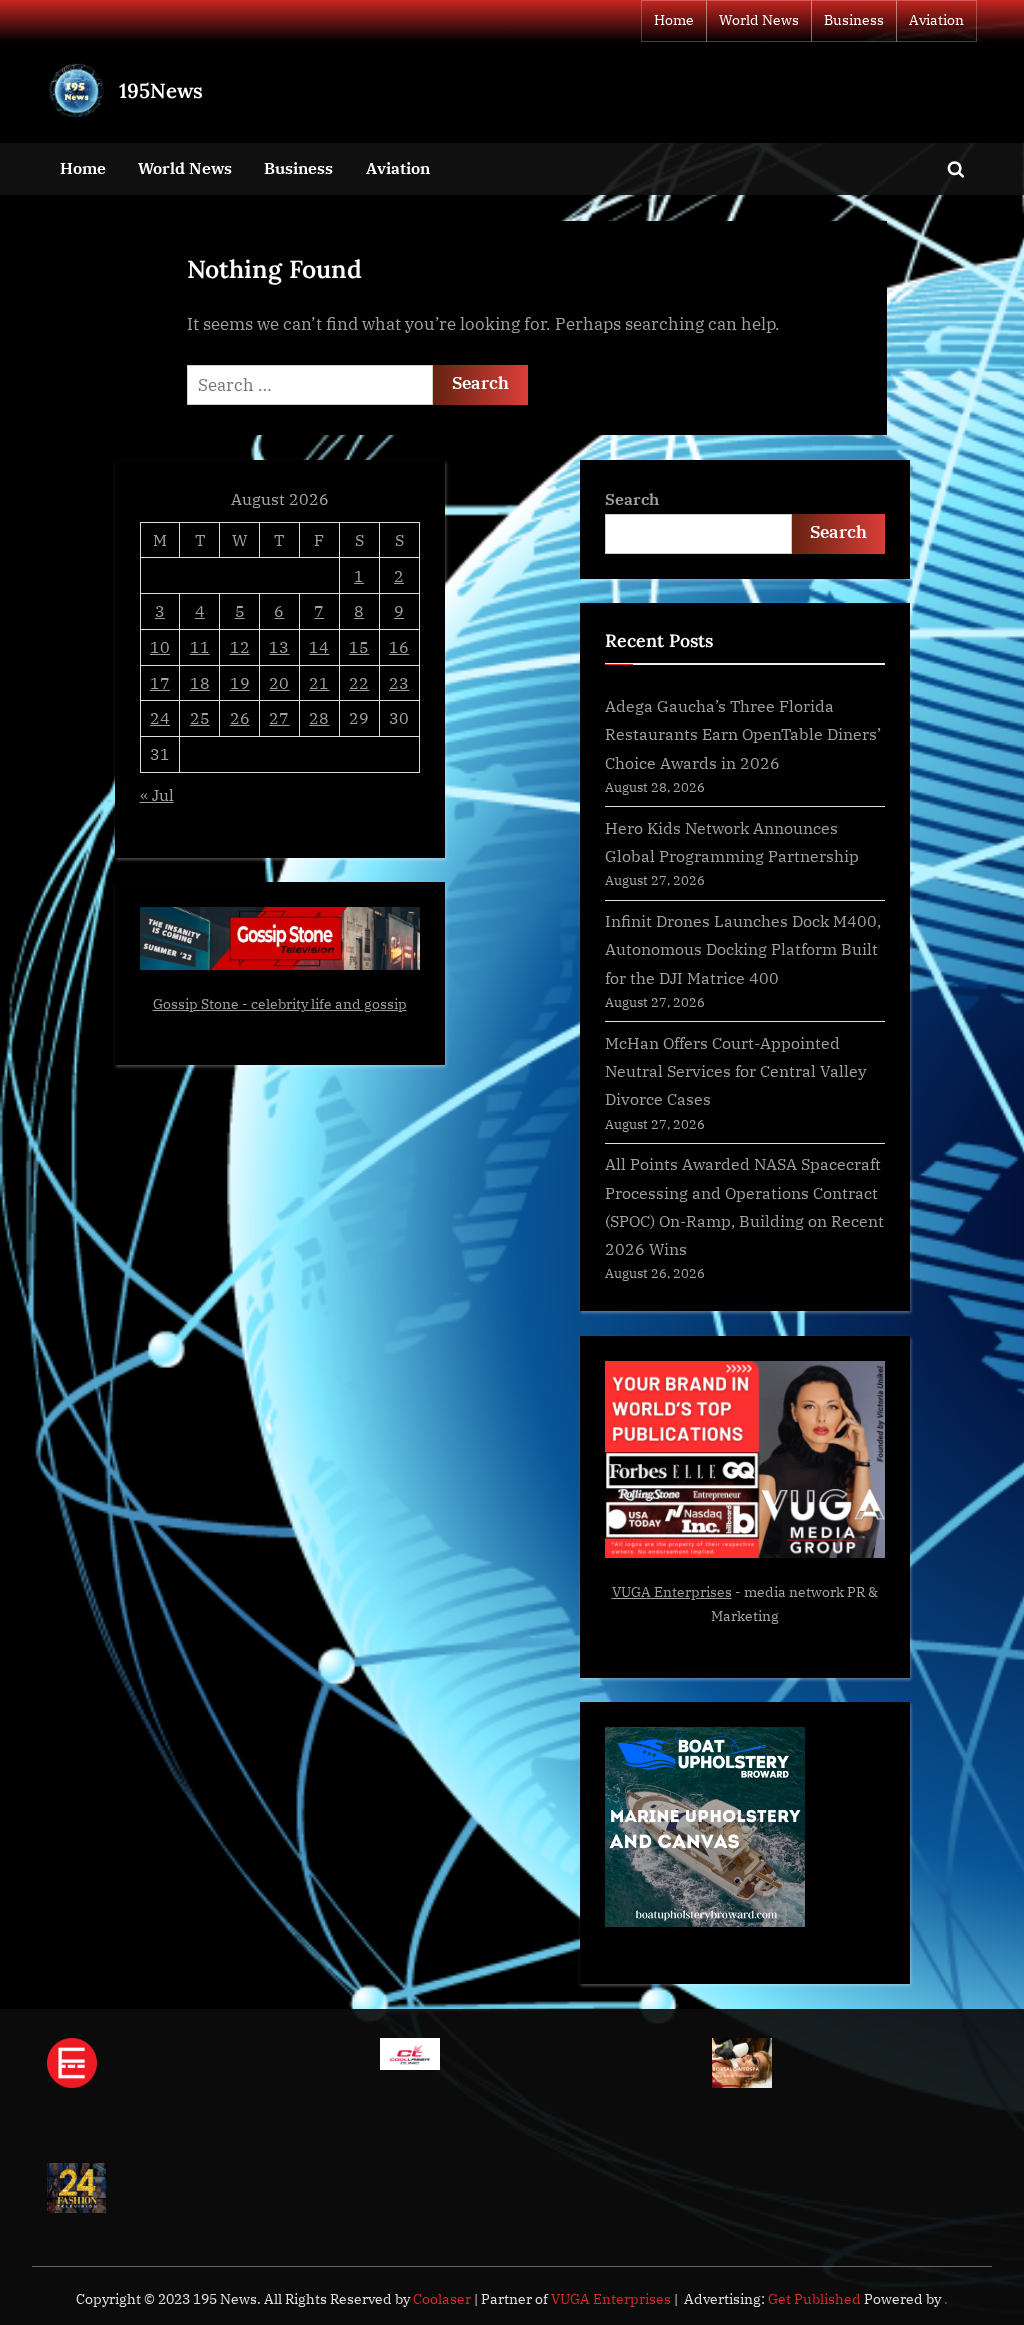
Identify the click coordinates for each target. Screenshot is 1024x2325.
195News (161, 90)
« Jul (157, 794)
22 (359, 682)
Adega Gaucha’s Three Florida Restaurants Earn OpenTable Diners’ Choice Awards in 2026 (743, 734)
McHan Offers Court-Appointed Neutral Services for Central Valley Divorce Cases (736, 1071)
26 (240, 717)
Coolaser (443, 2299)
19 (240, 682)
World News (759, 20)
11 (200, 646)
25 (200, 717)
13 (279, 646)
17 (160, 682)
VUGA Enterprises (672, 1592)
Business (854, 20)
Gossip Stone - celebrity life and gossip (280, 1004)
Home (674, 20)
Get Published (814, 2299)
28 (319, 717)
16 (399, 646)
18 (200, 682)
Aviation (936, 20)
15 (359, 646)
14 (319, 646)
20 (279, 682)
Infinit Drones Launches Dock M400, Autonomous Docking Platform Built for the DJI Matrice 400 (743, 949)
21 (319, 682)
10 (160, 646)
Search (632, 498)
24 (160, 717)
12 (240, 646)
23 (399, 682)
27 (279, 717)
